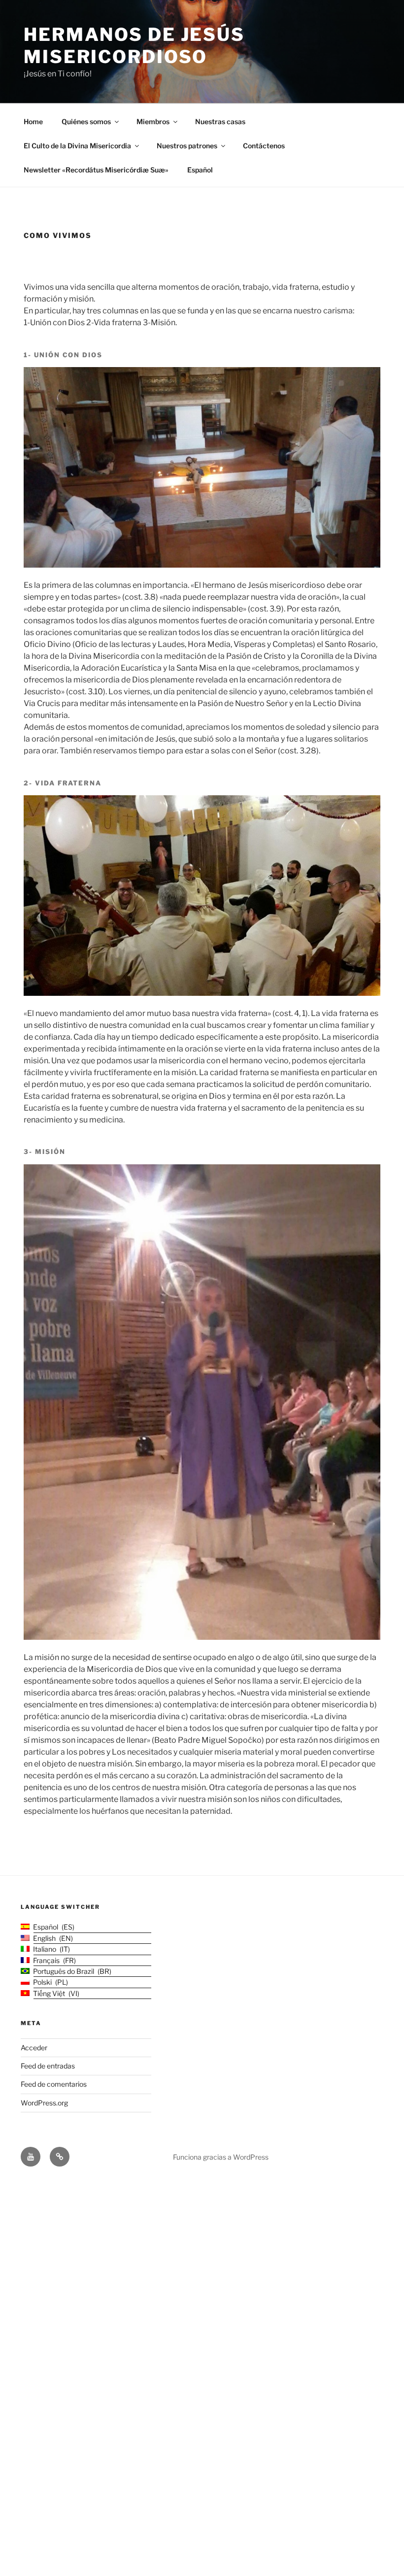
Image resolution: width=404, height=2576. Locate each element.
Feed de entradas (48, 2066)
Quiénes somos (86, 121)
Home (33, 121)
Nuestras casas (220, 121)
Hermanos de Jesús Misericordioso (134, 46)
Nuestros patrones (187, 146)
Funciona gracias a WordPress (221, 2157)
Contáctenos (264, 146)
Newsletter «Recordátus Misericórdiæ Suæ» (96, 170)
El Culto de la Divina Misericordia (77, 146)
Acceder (34, 2048)
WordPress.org (44, 2103)
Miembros (153, 121)
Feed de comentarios (54, 2084)
